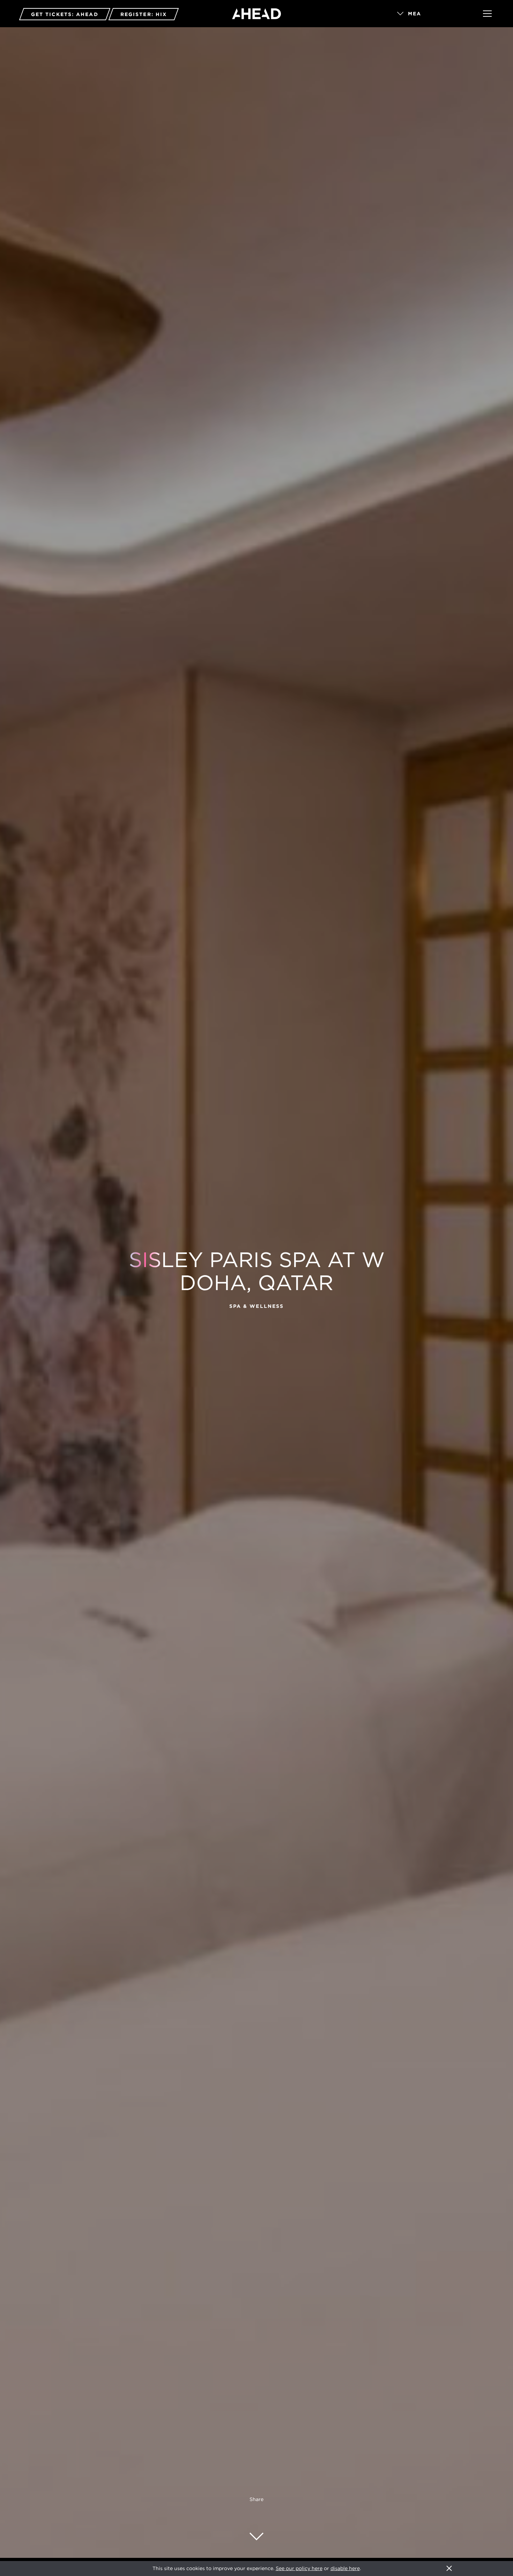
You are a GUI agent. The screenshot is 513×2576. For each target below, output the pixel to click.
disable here (345, 2568)
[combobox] (430, 14)
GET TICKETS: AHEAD (65, 14)
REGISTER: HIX (144, 14)
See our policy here (299, 2568)
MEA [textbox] (415, 14)
